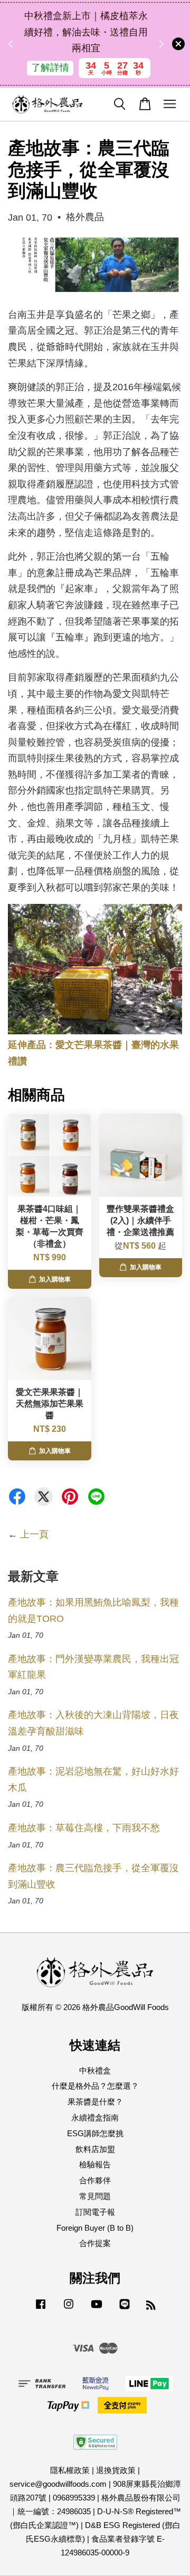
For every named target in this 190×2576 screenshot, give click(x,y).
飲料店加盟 (95, 2149)
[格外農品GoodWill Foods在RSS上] (151, 2306)
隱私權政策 (70, 2470)
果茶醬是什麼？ (95, 2102)
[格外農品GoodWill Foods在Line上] (125, 2309)
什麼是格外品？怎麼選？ (95, 2086)
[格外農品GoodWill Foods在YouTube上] (97, 2309)
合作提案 (95, 2243)
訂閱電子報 (95, 2212)
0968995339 (74, 2498)
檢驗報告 (95, 2164)
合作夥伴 (95, 2180)
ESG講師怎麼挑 (95, 2133)
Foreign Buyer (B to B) (95, 2228)
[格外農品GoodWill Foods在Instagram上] (69, 2309)
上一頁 (34, 1534)
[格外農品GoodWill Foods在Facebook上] (41, 2309)
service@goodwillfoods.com (58, 2484)
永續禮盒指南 (95, 2117)
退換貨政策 (116, 2470)
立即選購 (89, 76)
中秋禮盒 (95, 2070)
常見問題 (95, 2196)
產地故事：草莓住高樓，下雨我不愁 (84, 1828)
